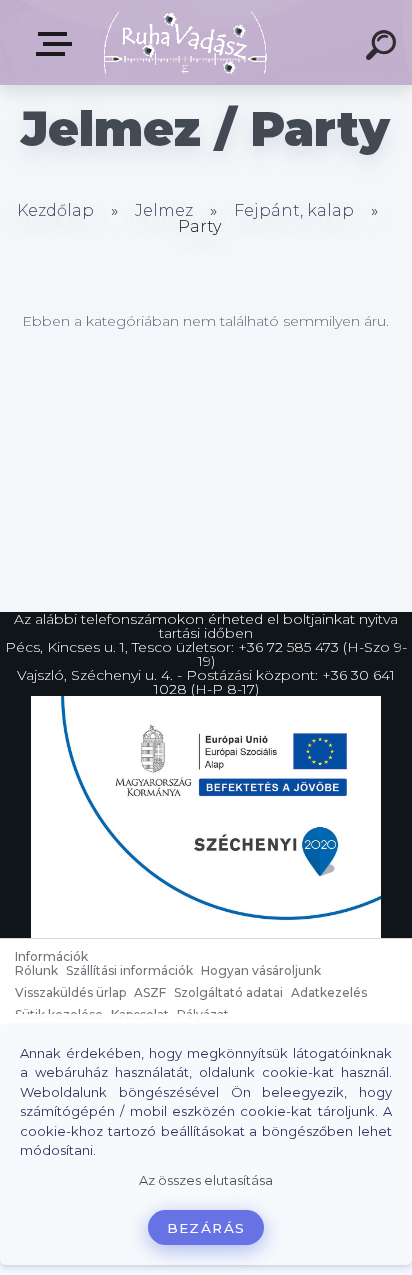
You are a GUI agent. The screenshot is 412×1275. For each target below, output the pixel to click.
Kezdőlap (55, 210)
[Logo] (185, 42)
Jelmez (164, 210)
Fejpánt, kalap (294, 210)
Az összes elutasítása (206, 1180)
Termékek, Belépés (58, 44)
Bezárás (206, 1228)
